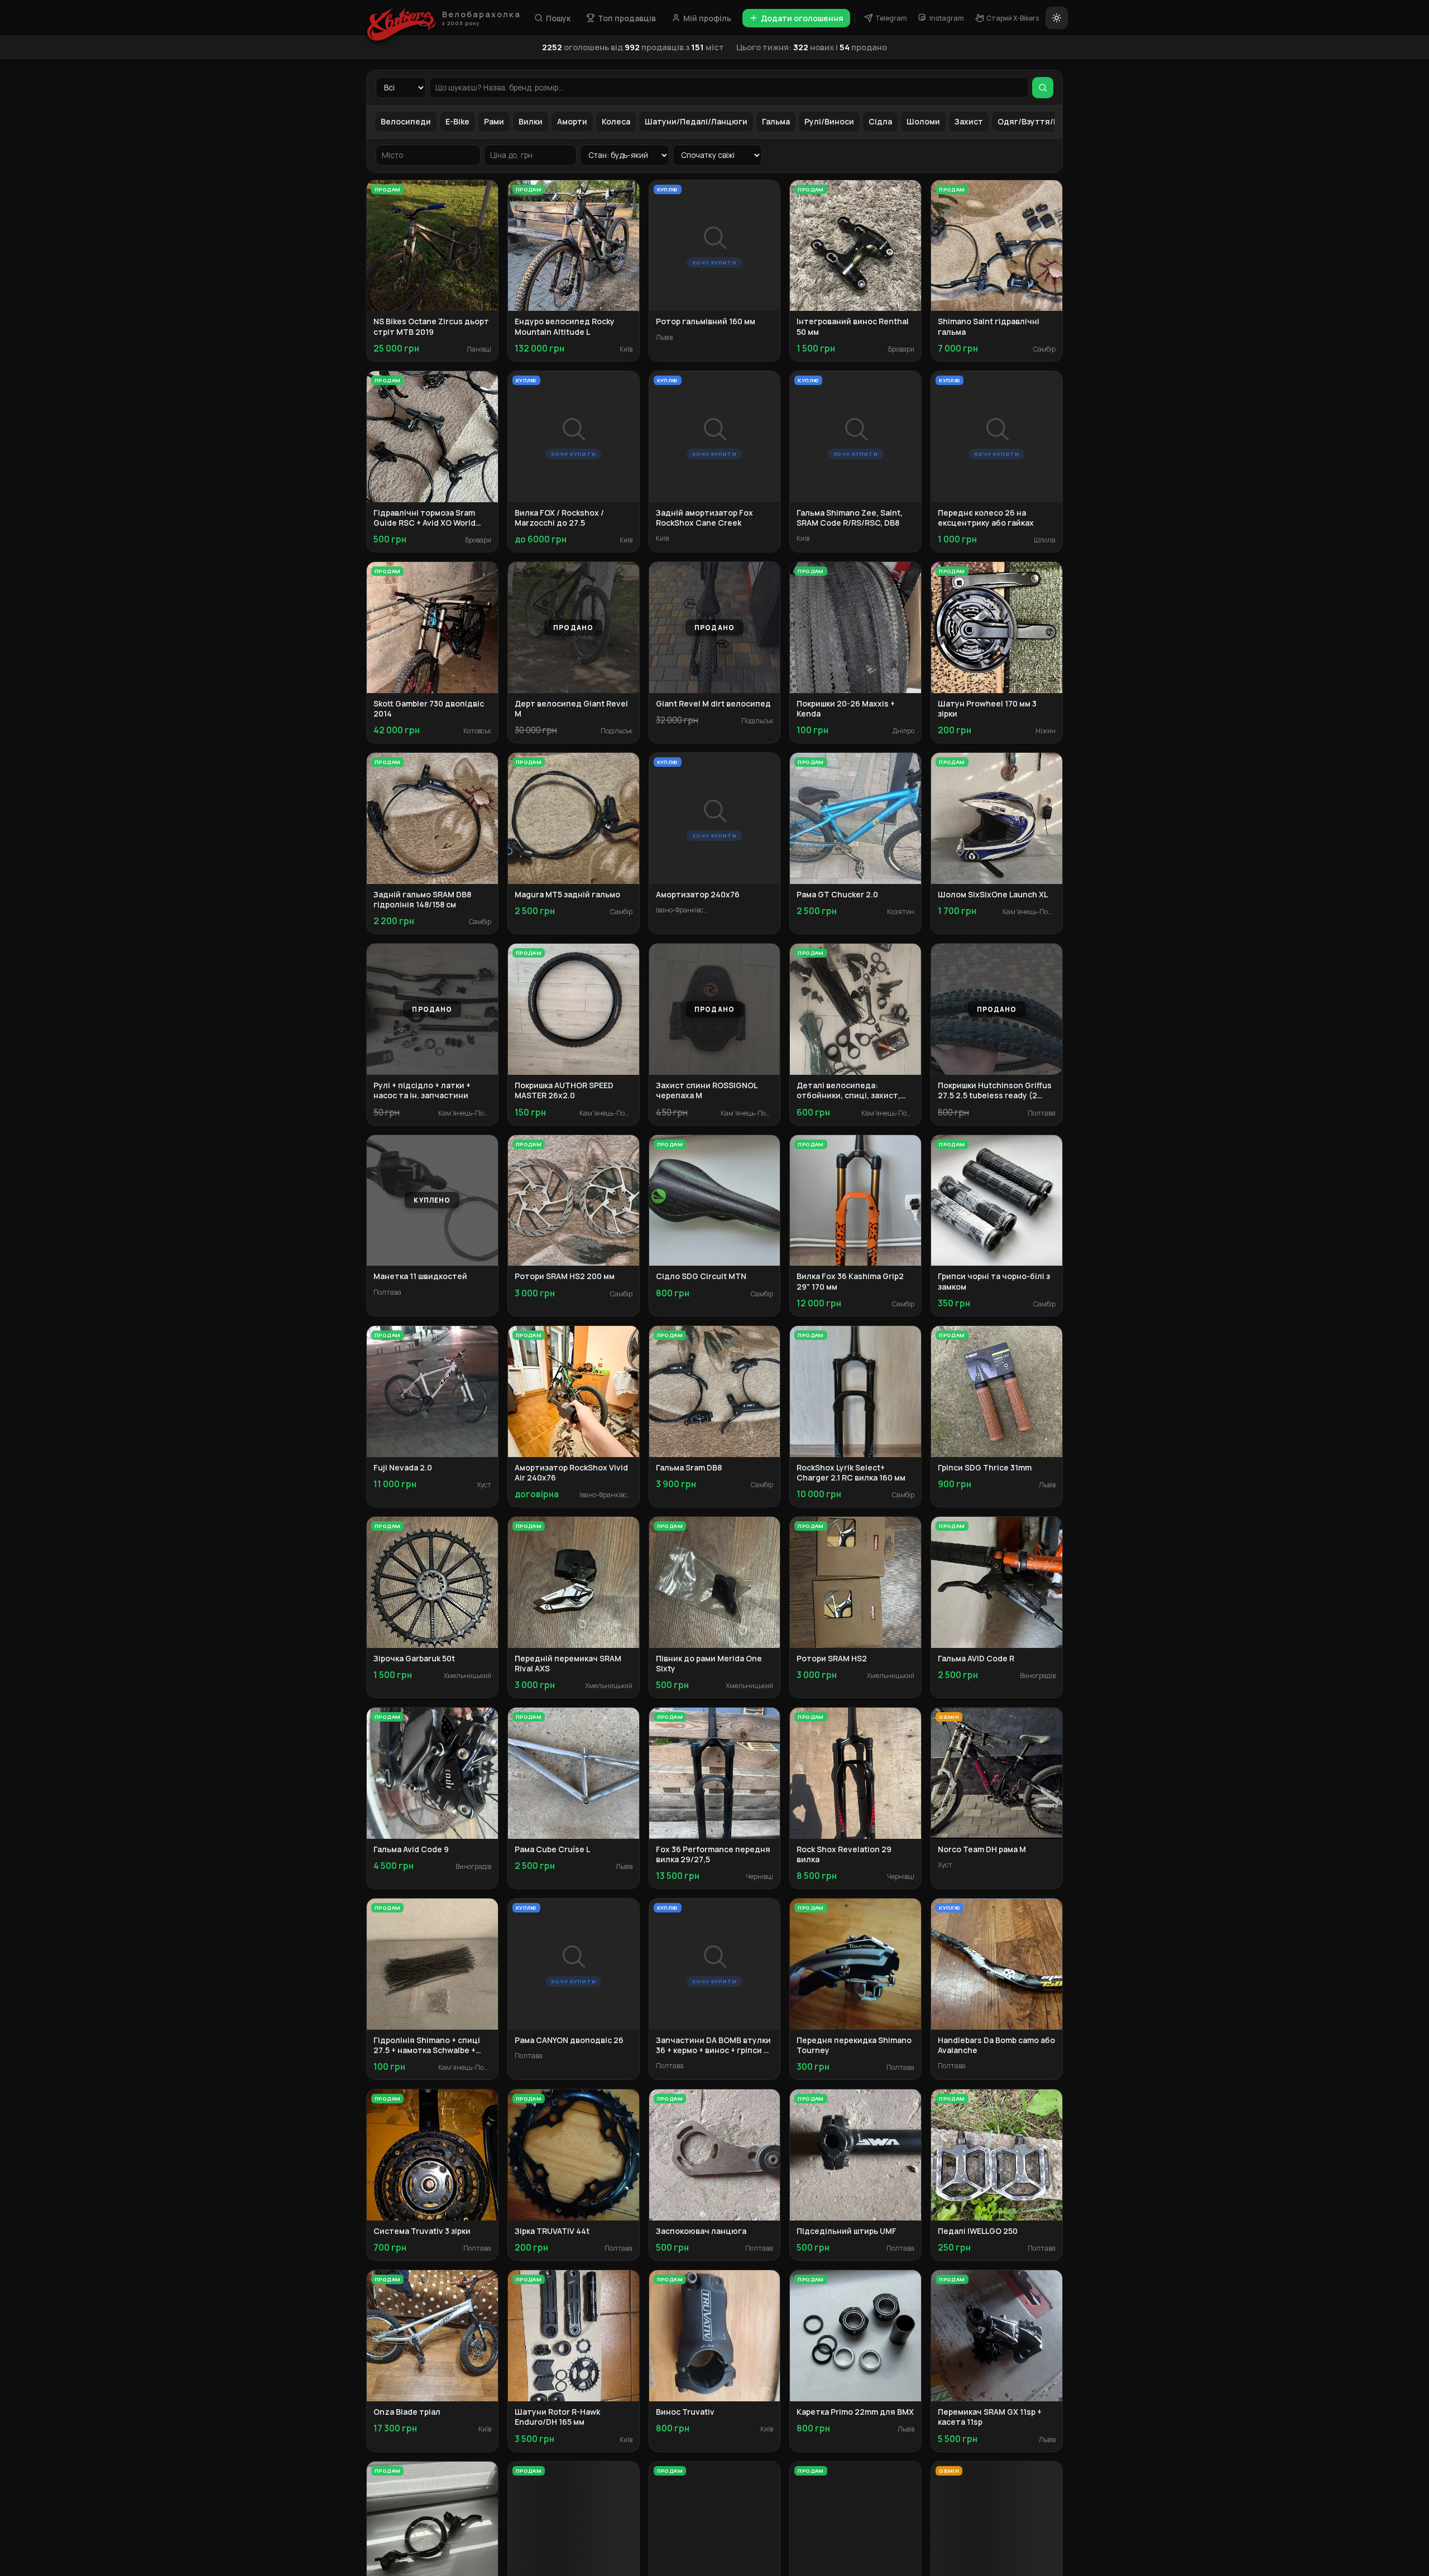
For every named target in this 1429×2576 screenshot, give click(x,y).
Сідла (880, 121)
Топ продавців (627, 18)
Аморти (572, 121)
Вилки (531, 121)
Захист (969, 121)
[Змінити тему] (1057, 18)
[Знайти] (1043, 88)
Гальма (776, 121)
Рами (494, 121)
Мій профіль (707, 18)
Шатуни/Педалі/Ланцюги (696, 121)
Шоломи (923, 121)
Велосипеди (406, 121)
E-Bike (457, 121)
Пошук (558, 18)
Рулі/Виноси (829, 121)
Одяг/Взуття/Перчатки (1045, 121)
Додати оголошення (802, 18)
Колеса (616, 121)
